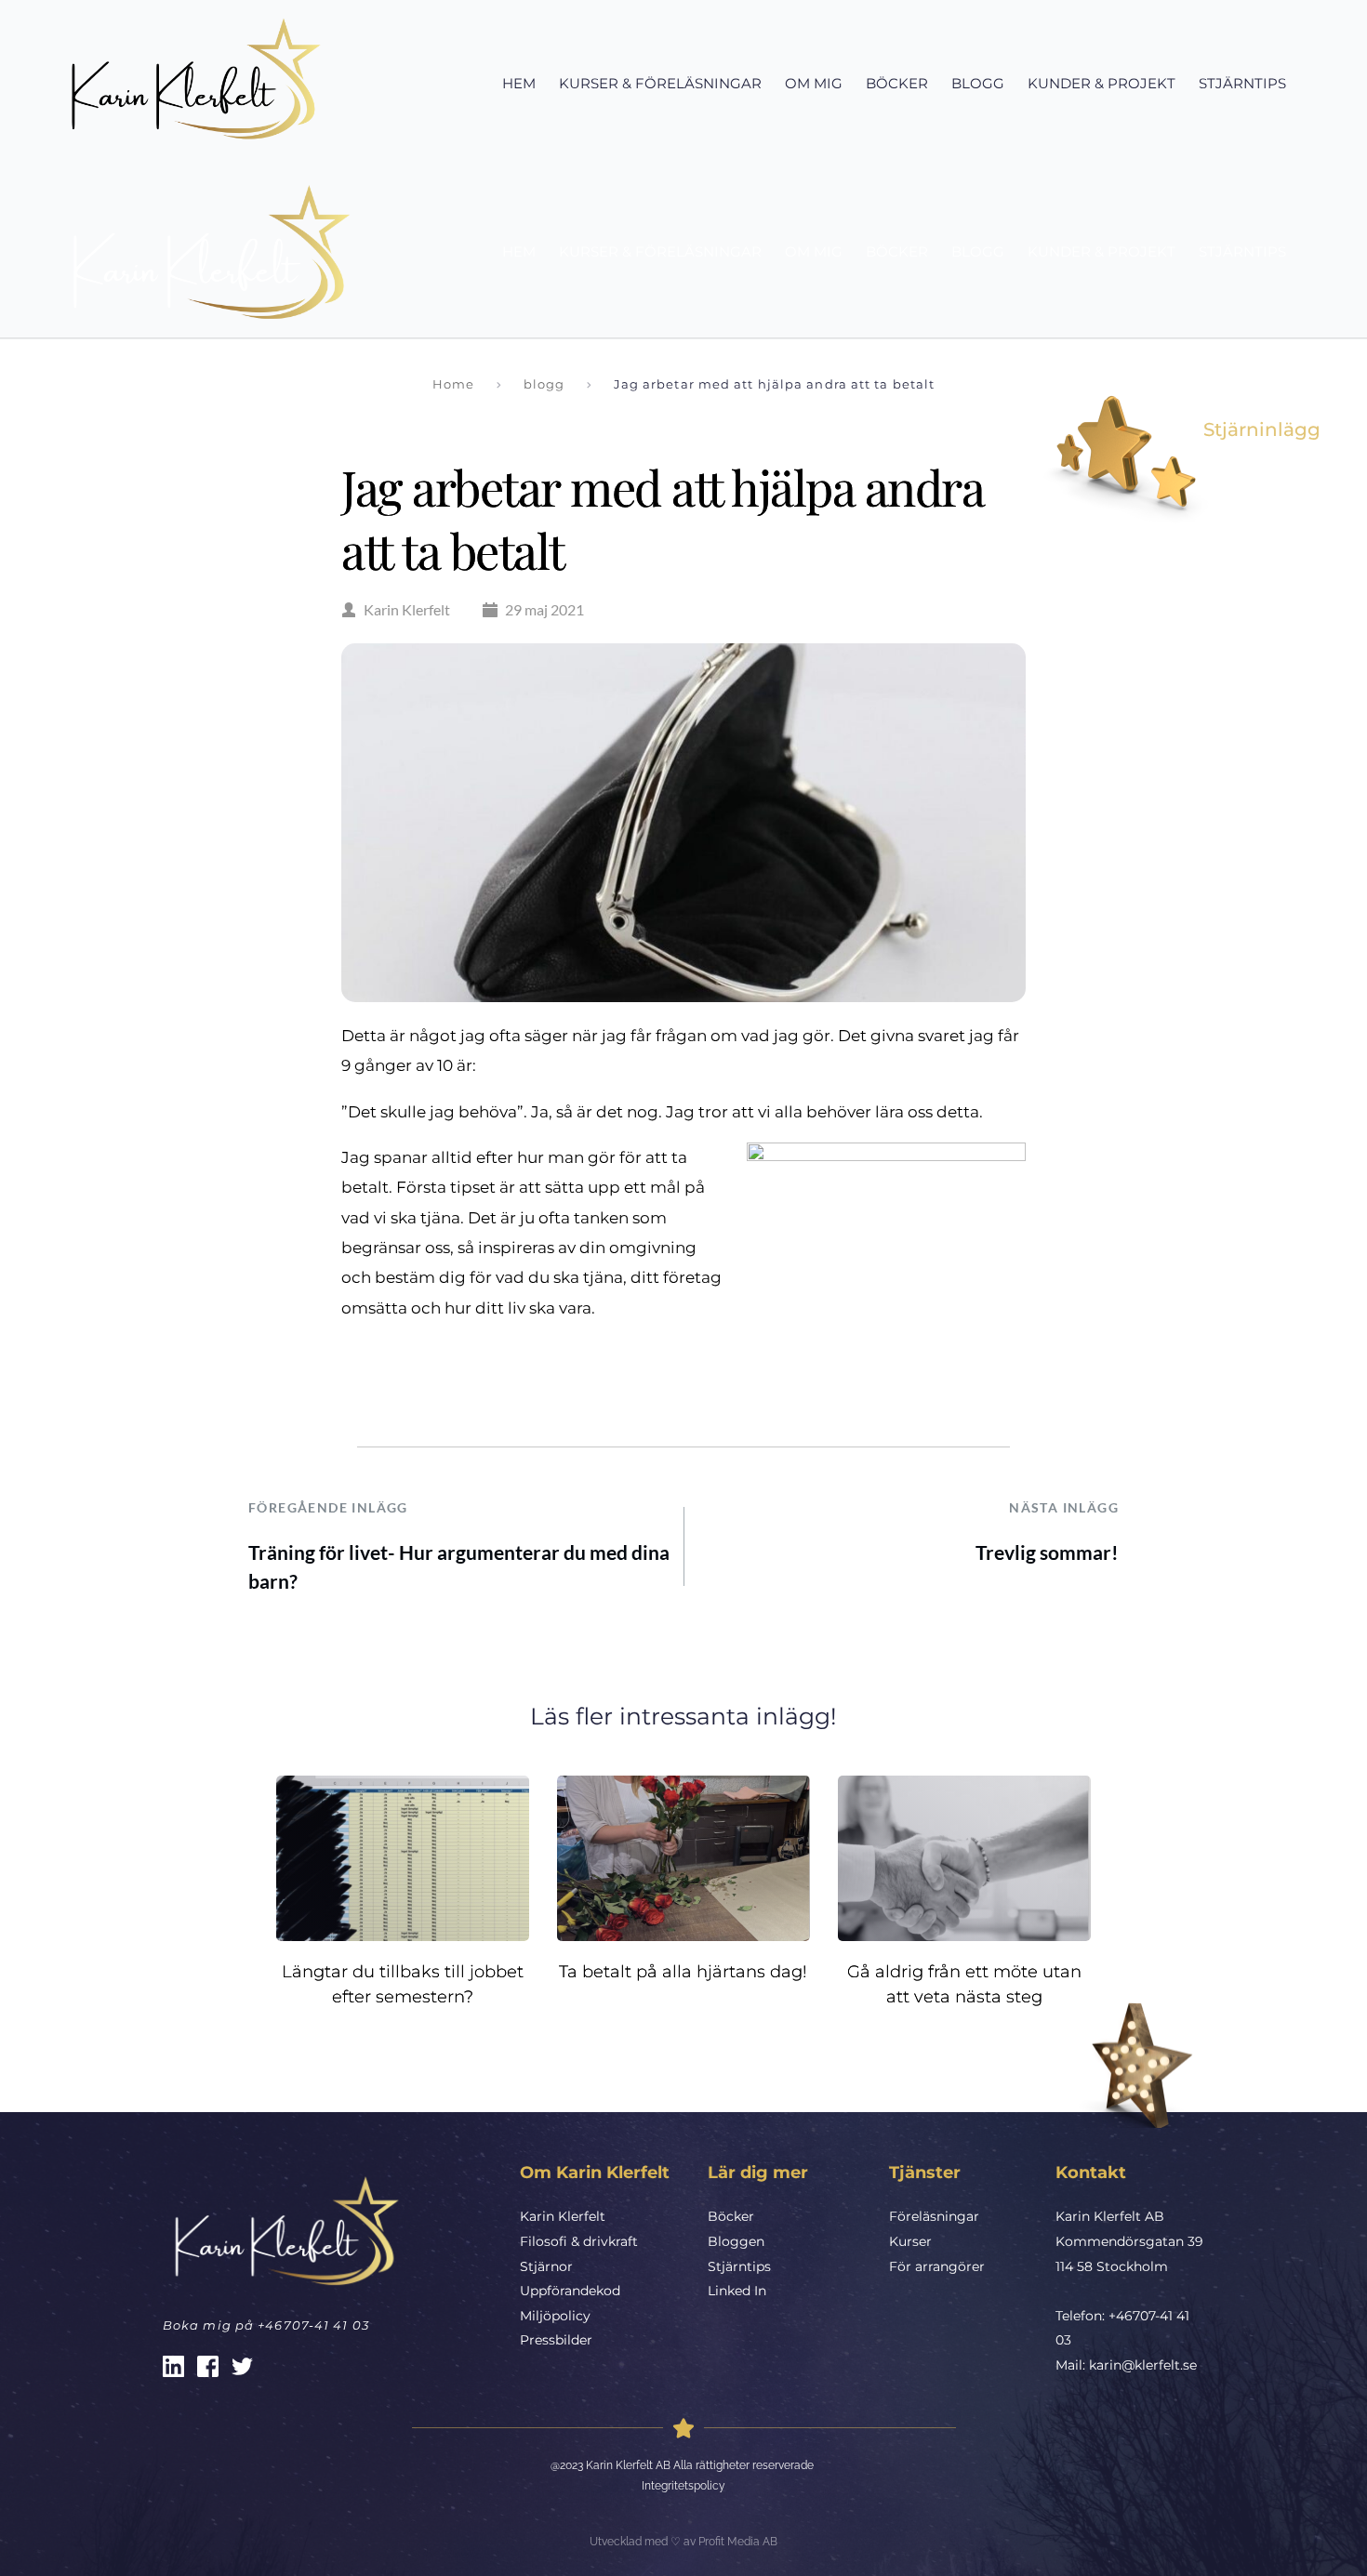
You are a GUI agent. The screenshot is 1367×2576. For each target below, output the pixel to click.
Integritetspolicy (683, 2486)
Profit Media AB (738, 2542)
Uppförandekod (570, 2291)
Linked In (737, 2291)
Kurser (910, 2241)
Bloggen (736, 2241)
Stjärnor (546, 2266)
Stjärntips (739, 2266)
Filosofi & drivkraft (579, 2241)
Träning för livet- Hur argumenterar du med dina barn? (459, 1567)
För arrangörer (937, 2266)
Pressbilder (556, 2340)
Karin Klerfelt (563, 2216)
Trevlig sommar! (1047, 1552)
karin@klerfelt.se (1143, 2365)
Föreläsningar (934, 2216)
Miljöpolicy (555, 2316)
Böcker (731, 2216)
